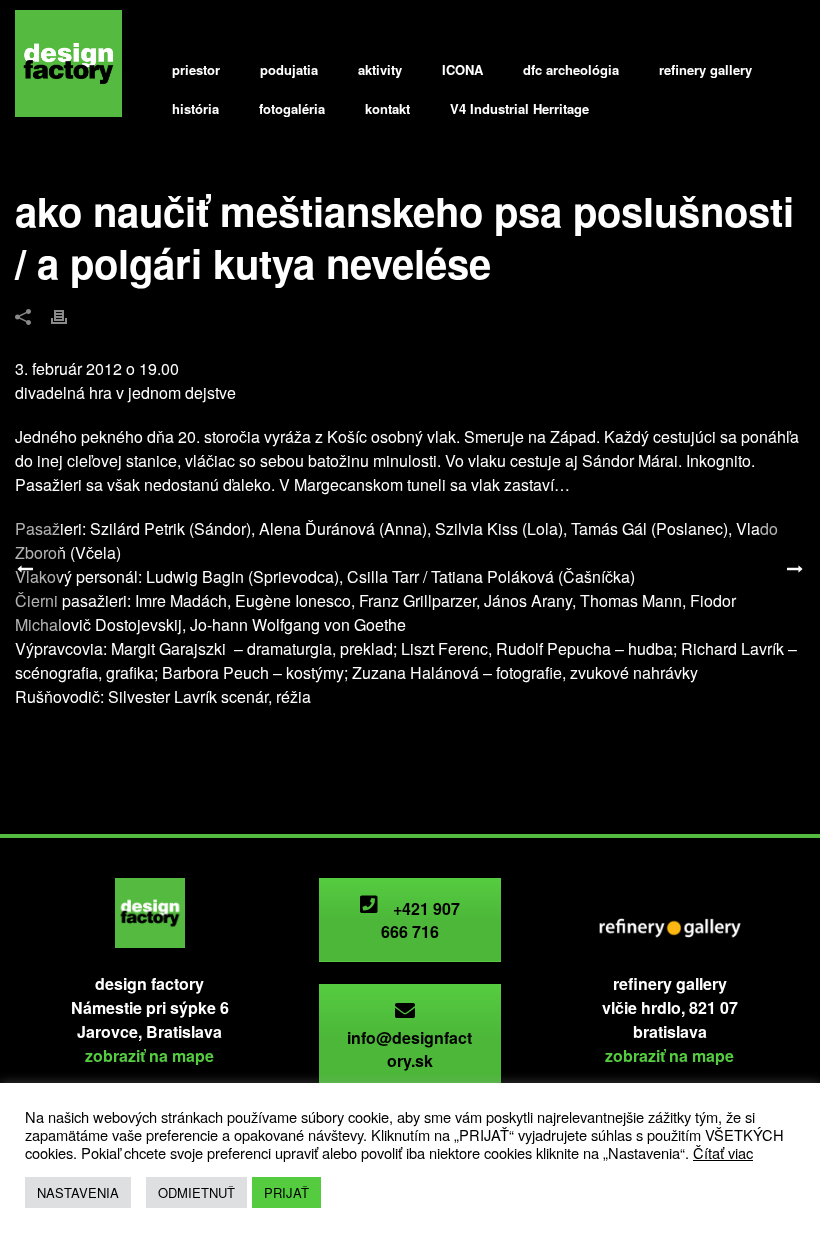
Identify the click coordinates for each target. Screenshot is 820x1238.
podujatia (289, 69)
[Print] (69, 315)
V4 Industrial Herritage (519, 108)
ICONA (462, 69)
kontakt (387, 108)
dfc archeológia (571, 69)
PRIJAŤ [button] (286, 1192)
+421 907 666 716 (421, 920)
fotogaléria (292, 108)
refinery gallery (705, 69)
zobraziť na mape (149, 1055)
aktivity (380, 69)
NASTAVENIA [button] (78, 1192)
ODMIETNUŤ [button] (196, 1192)
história (195, 108)
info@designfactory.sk (409, 1049)
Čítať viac (723, 1152)
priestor (196, 69)
